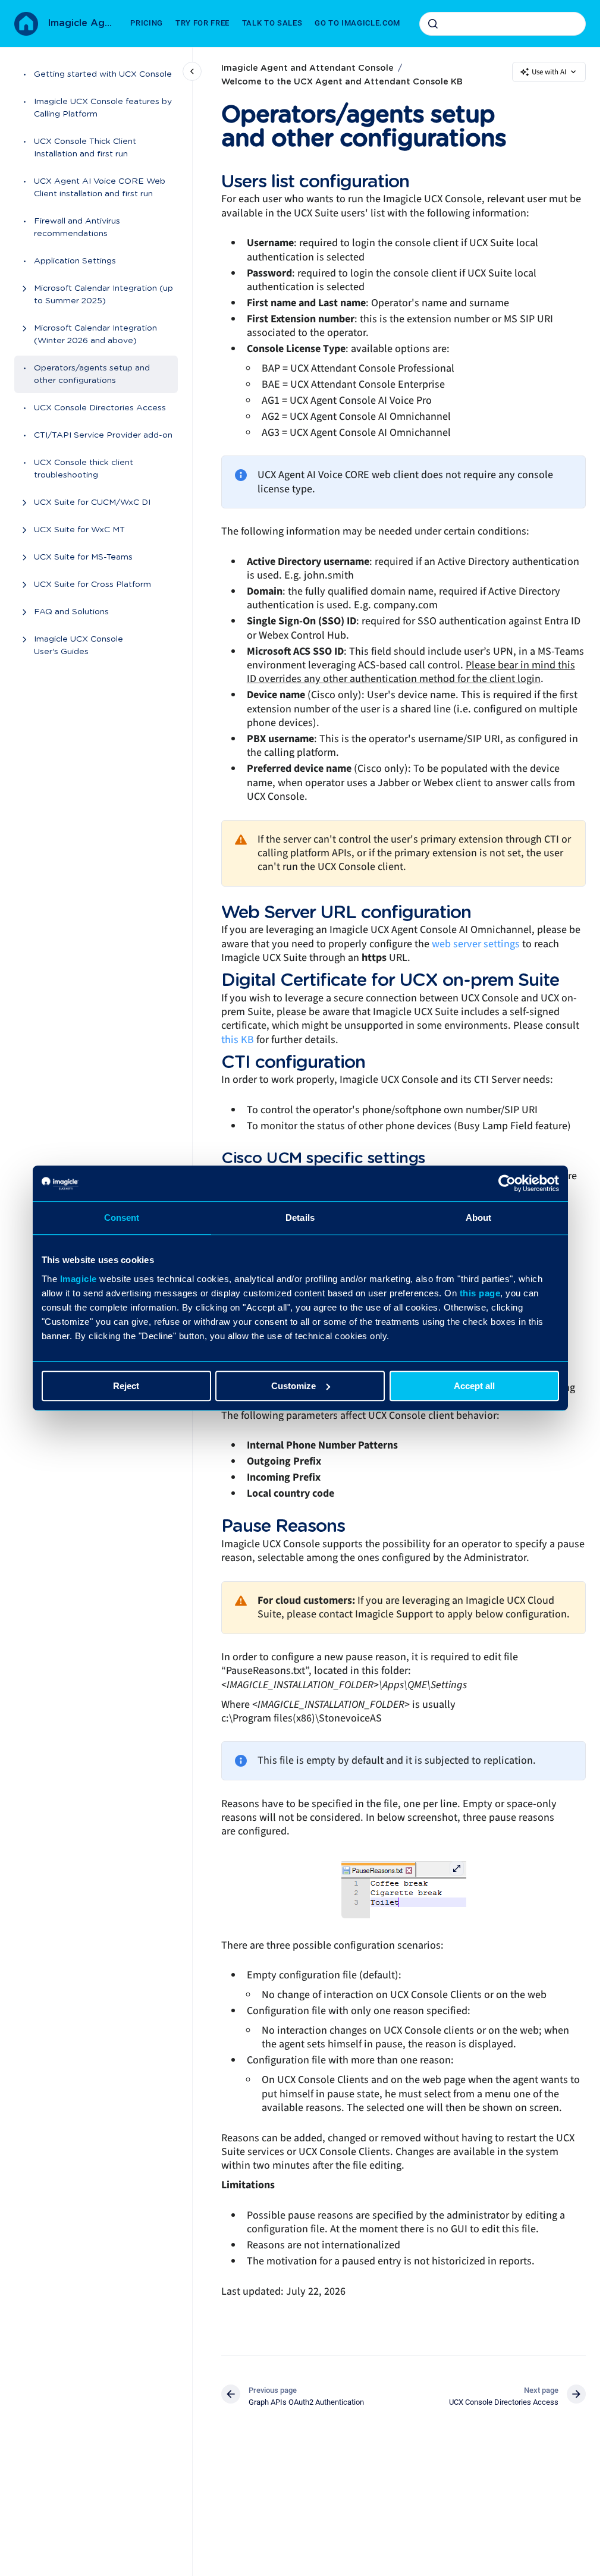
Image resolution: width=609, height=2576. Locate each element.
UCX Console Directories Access (100, 408)
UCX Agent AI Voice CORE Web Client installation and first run (100, 188)
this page (480, 1293)
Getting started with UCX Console (103, 74)
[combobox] (503, 24)
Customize (293, 1386)
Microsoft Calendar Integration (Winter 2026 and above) (95, 334)
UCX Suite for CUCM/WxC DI (92, 502)
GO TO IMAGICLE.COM (357, 23)
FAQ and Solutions (71, 612)
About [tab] (479, 1218)
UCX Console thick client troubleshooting (84, 469)
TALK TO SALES (272, 23)
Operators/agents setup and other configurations (92, 374)
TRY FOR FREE (203, 23)
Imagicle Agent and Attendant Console (82, 23)
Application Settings (75, 261)
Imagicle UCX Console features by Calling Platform (103, 108)
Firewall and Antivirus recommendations (77, 227)
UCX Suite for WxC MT (79, 530)
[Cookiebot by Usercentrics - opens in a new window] (507, 1183)
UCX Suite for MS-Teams (83, 557)
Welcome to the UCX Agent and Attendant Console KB (342, 82)
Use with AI (549, 72)
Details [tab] (300, 1218)
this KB (238, 1040)
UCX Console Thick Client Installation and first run (85, 148)
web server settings (476, 944)
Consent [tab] (122, 1218)
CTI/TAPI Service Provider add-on (103, 435)
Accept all (474, 1386)
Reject (126, 1386)
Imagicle (79, 1279)
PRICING (147, 23)
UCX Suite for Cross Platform (92, 585)
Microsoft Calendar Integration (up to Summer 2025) (103, 295)
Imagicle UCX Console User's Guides (79, 645)
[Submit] (433, 24)
